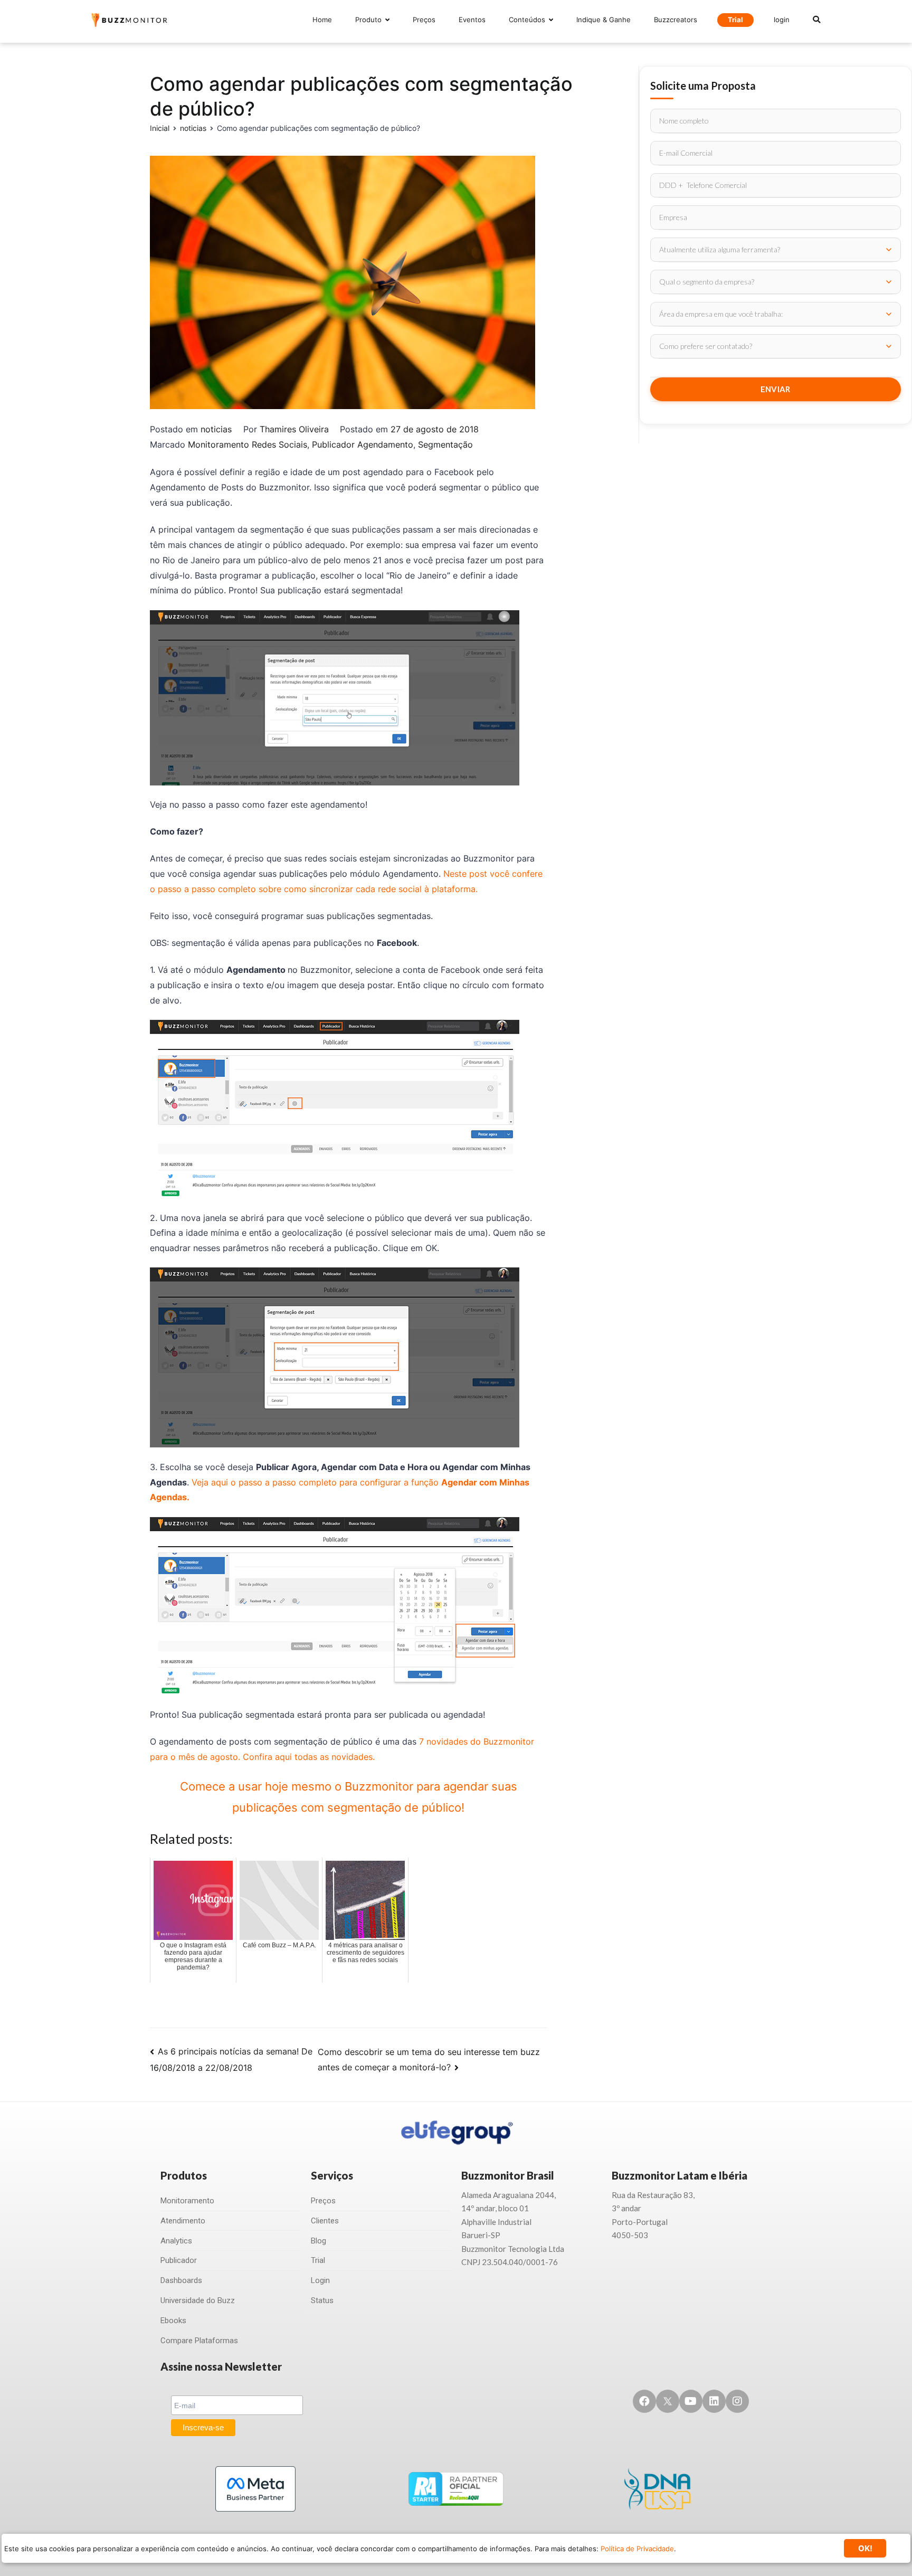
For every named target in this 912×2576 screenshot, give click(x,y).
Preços (424, 20)
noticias (216, 429)
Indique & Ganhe (604, 20)
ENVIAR (776, 389)
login (782, 20)
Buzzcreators (676, 20)
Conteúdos (527, 20)
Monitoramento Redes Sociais (248, 444)
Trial (735, 20)
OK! (865, 2548)
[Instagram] (737, 2401)
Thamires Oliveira (294, 429)
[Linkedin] (714, 2401)
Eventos (472, 20)
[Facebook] (644, 2401)
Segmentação (445, 444)
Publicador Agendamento (363, 444)
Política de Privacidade (637, 2549)
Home (322, 20)
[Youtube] (691, 2401)
